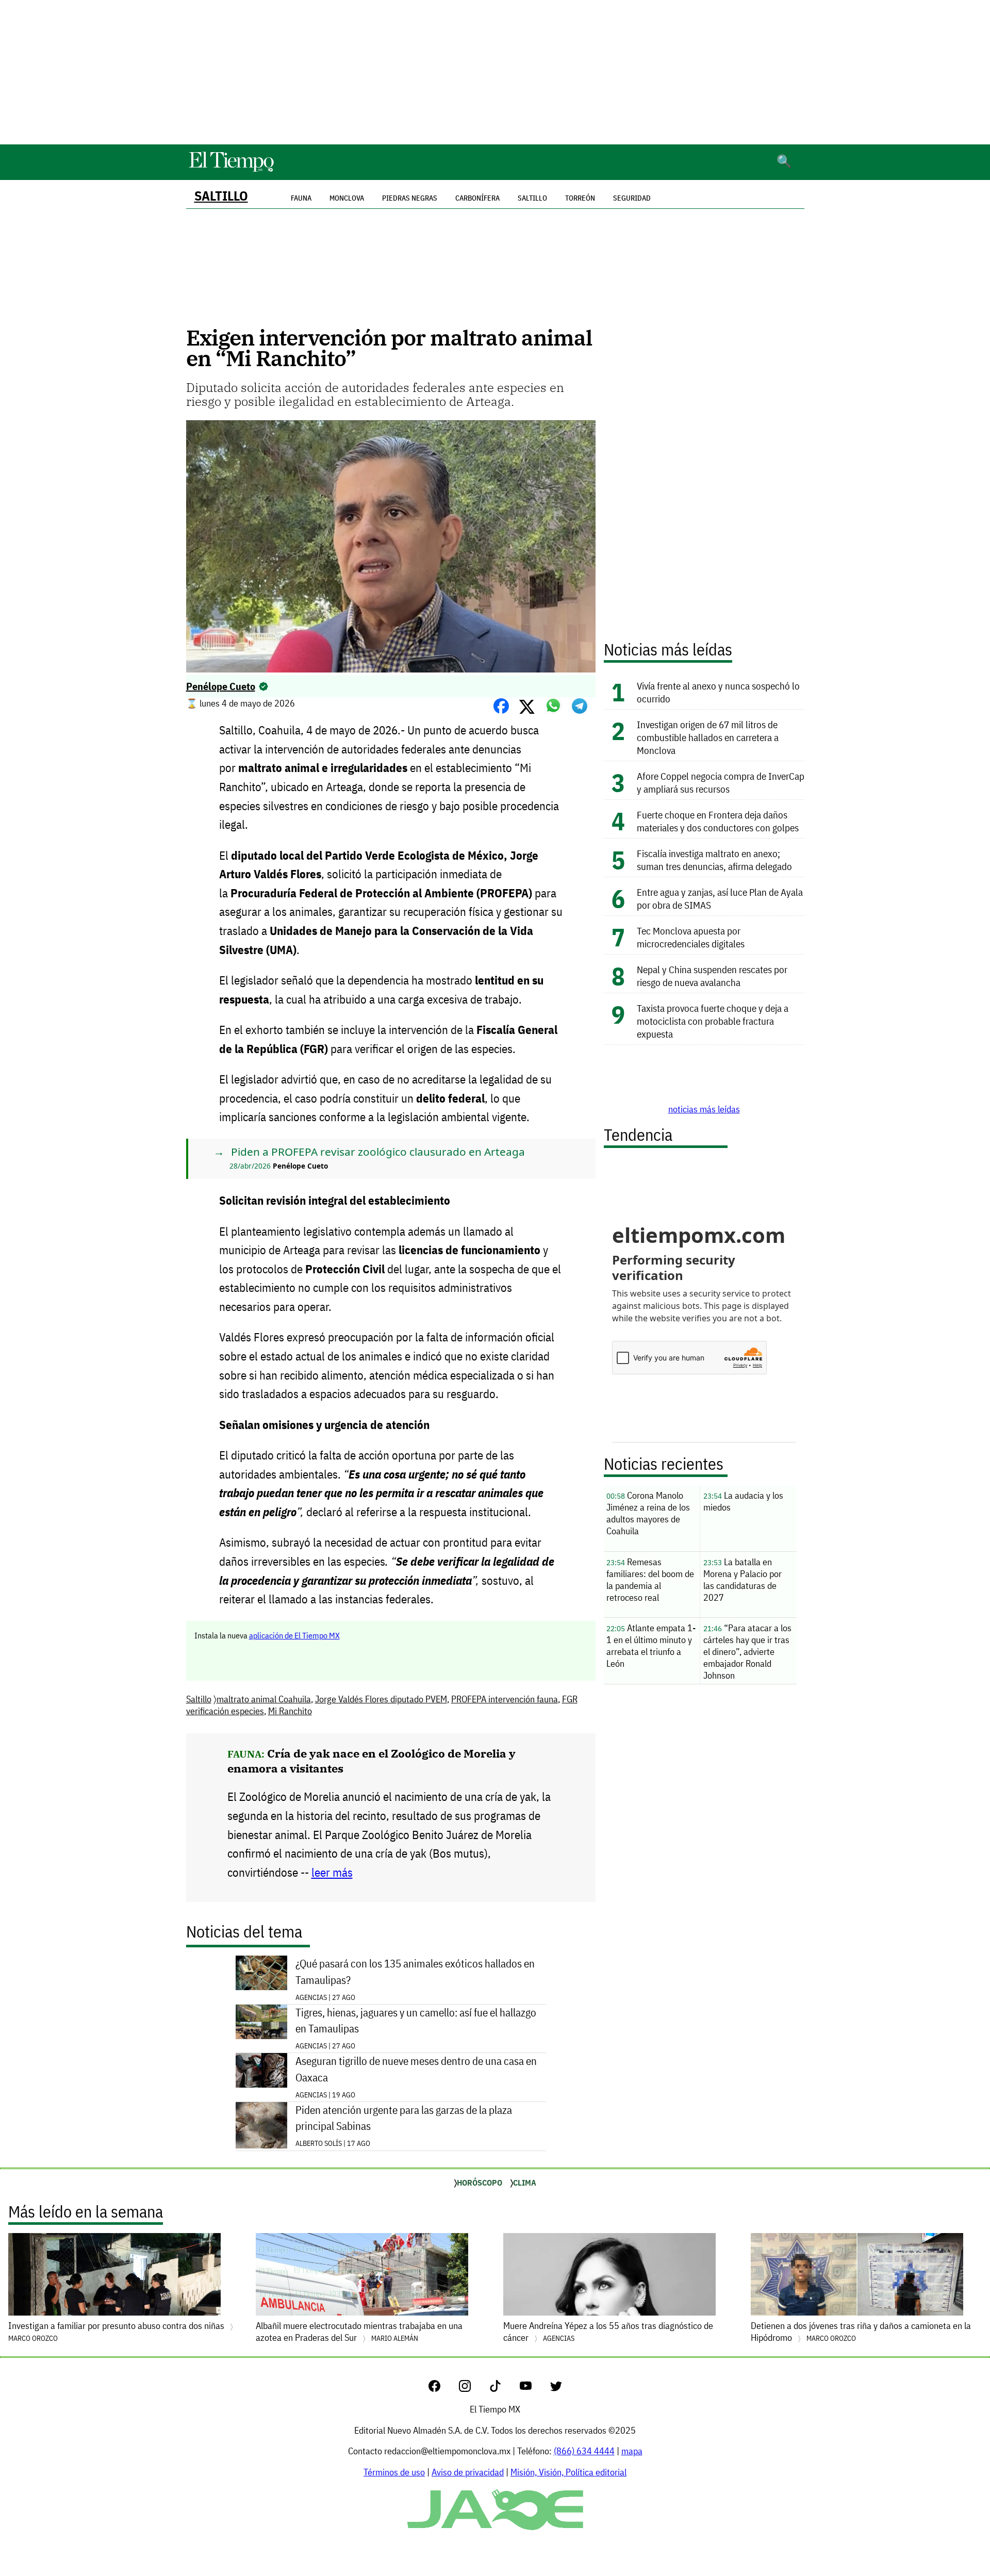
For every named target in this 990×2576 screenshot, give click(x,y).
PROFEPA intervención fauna (505, 1699)
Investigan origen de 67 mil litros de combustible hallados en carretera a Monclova (708, 737)
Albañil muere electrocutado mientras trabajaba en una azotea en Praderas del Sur (359, 2332)
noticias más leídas (704, 1109)
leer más (332, 1872)
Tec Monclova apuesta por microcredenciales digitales (691, 937)
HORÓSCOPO (480, 2183)
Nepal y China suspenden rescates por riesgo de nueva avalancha (712, 976)
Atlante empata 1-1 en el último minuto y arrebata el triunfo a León (651, 1646)
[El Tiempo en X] (556, 2389)
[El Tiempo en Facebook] (443, 2389)
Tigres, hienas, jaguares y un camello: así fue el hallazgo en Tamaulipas (416, 2021)
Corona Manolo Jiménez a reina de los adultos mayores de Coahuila (648, 1513)
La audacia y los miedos (743, 1501)
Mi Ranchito (290, 1711)
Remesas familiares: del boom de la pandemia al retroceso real (650, 1580)
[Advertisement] (495, 72)
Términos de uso (394, 2472)
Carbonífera (477, 198)
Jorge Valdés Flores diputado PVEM (381, 1699)
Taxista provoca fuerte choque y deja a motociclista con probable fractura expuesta (713, 1021)
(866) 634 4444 (584, 2451)
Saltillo (221, 196)
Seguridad (632, 198)
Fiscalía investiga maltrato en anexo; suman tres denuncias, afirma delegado (714, 860)
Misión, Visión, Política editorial (568, 2472)
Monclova (347, 198)
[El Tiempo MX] (231, 170)
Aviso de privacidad (468, 2472)
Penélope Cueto (221, 686)
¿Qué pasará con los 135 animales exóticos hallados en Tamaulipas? (415, 1972)
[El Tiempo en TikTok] (504, 2389)
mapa (632, 2451)
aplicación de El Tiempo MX (294, 1635)
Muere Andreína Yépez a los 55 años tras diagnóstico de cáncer (608, 2332)
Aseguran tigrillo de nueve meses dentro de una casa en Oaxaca (416, 2069)
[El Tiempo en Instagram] (473, 2389)
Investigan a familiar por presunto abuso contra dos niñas (117, 2331)
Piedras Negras (410, 198)
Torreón (580, 198)
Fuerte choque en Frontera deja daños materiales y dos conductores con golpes (718, 821)
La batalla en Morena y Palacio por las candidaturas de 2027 (742, 1580)
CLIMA (525, 2183)
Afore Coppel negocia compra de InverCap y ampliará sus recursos (721, 782)
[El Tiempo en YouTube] (534, 2389)
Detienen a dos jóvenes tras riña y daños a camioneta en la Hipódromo (861, 2332)
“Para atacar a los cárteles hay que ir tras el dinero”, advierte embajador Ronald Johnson (747, 1652)
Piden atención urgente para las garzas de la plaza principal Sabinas (404, 2118)
